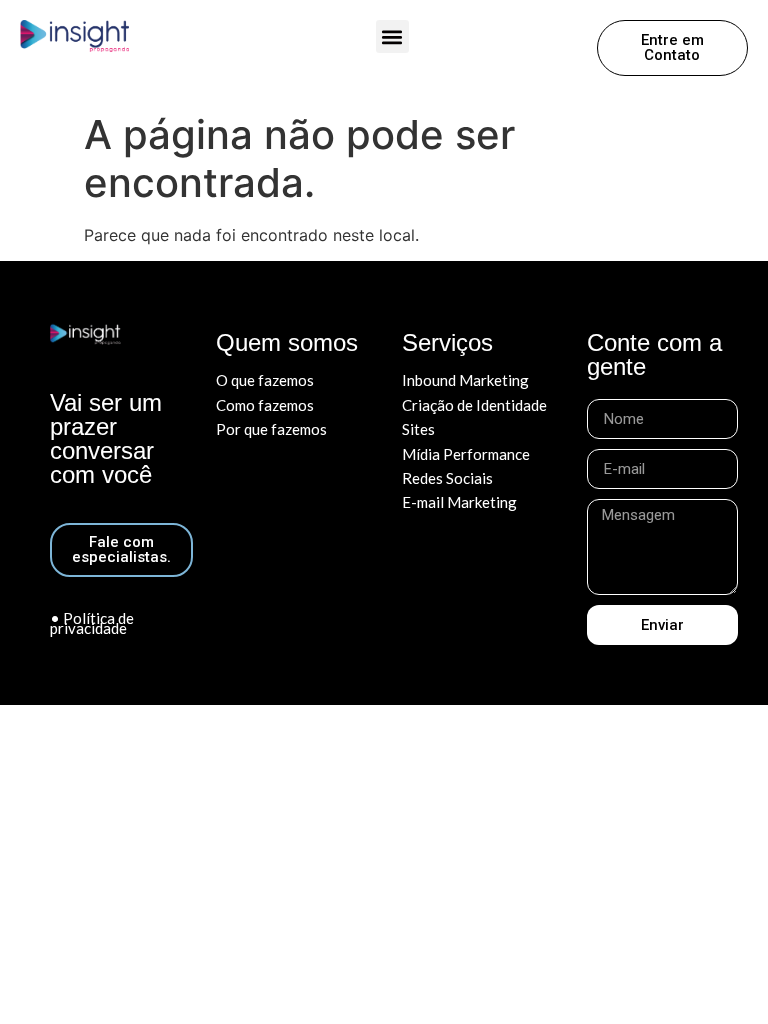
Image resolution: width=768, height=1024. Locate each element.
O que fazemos (265, 380)
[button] (392, 36)
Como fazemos (265, 405)
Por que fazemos (271, 429)
